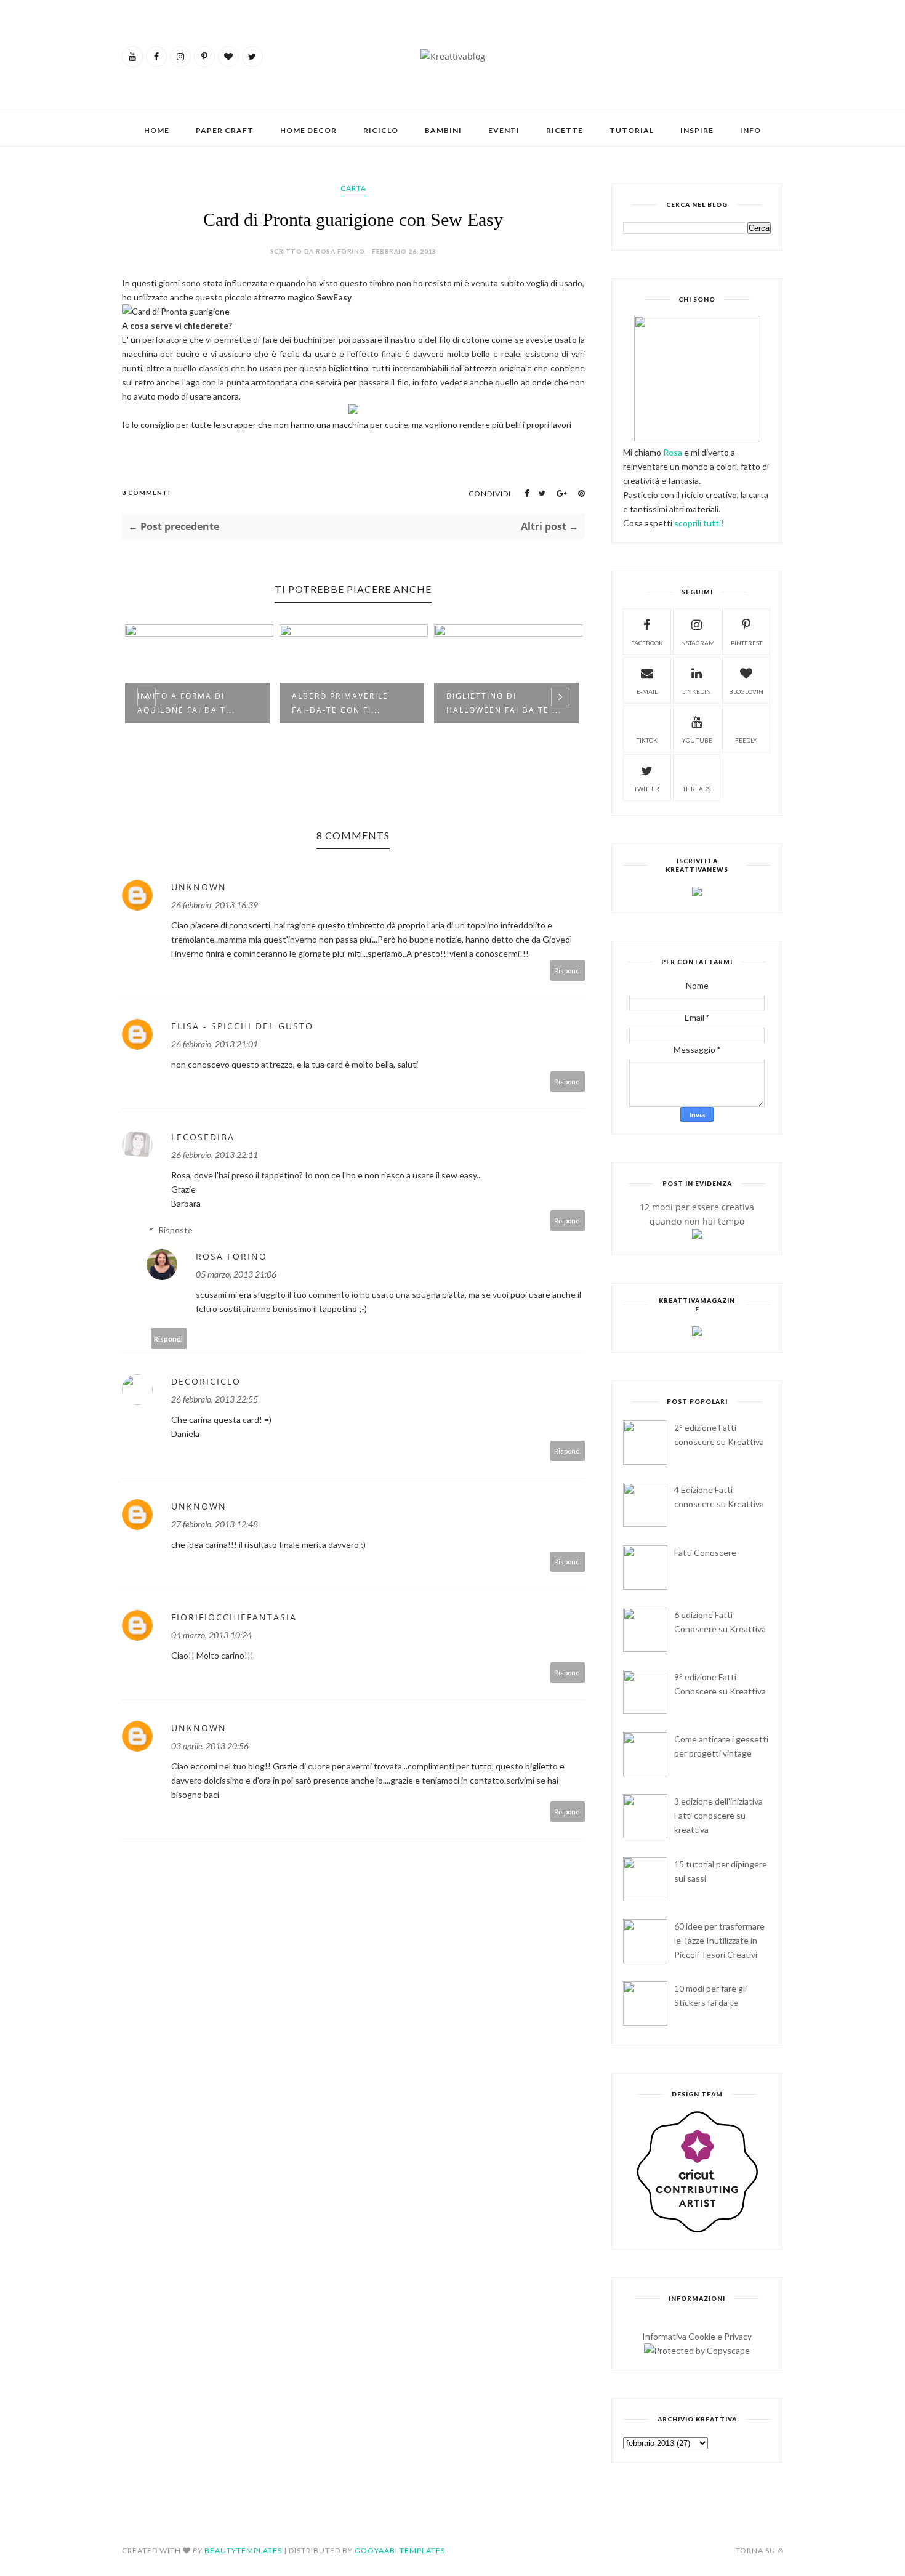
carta (353, 188)
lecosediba (203, 1137)
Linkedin (697, 691)
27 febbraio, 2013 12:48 (215, 1524)
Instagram (697, 643)
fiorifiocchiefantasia (234, 1617)
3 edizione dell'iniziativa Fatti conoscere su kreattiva (718, 1815)
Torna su (756, 2550)
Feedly (746, 740)
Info (750, 130)
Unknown (199, 887)
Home (157, 130)
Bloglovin (746, 691)
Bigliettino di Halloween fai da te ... (504, 703)
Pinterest (746, 643)
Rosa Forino (231, 1256)
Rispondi (568, 971)
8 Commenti (146, 493)
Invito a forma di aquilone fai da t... (186, 703)
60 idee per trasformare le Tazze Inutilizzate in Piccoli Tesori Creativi (719, 1940)
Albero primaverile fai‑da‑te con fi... (340, 703)
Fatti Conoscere (705, 1552)
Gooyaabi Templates (400, 2550)
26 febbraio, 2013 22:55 (215, 1399)
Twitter (647, 789)
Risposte (175, 1230)
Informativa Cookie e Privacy (697, 2336)
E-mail (647, 691)
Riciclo (381, 130)
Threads (697, 789)
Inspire (697, 130)
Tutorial (632, 130)
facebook (647, 643)
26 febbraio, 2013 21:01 (215, 1044)
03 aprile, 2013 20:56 (210, 1746)
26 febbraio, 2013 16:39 (215, 905)
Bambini (443, 130)
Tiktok (647, 740)
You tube (697, 740)
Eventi (504, 130)
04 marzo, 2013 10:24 (211, 1635)
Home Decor (308, 130)
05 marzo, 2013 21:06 (236, 1274)
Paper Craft (225, 130)
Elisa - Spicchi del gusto (242, 1026)
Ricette (565, 130)
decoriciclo (206, 1381)
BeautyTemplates (243, 2550)
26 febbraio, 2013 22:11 (215, 1155)
